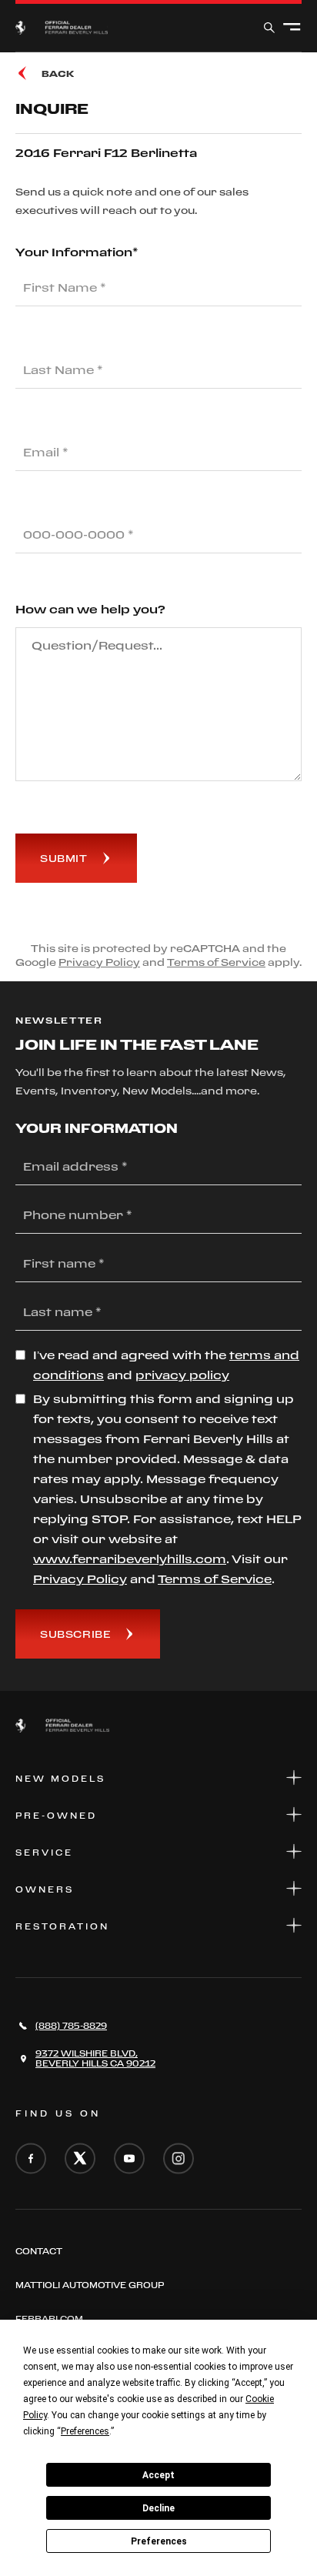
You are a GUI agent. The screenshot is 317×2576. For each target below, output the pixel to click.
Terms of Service (216, 962)
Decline (158, 2508)
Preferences (159, 2541)
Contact (39, 2251)
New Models (60, 1779)
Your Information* (77, 252)
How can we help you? (90, 609)
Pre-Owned (56, 1816)
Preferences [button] (85, 2431)
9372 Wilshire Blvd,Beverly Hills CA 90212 (95, 2058)
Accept (158, 2475)
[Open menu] (292, 28)
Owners (45, 1889)
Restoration (62, 1926)
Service (44, 1853)
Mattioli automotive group (90, 2285)
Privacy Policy (99, 962)
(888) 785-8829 (71, 2026)
